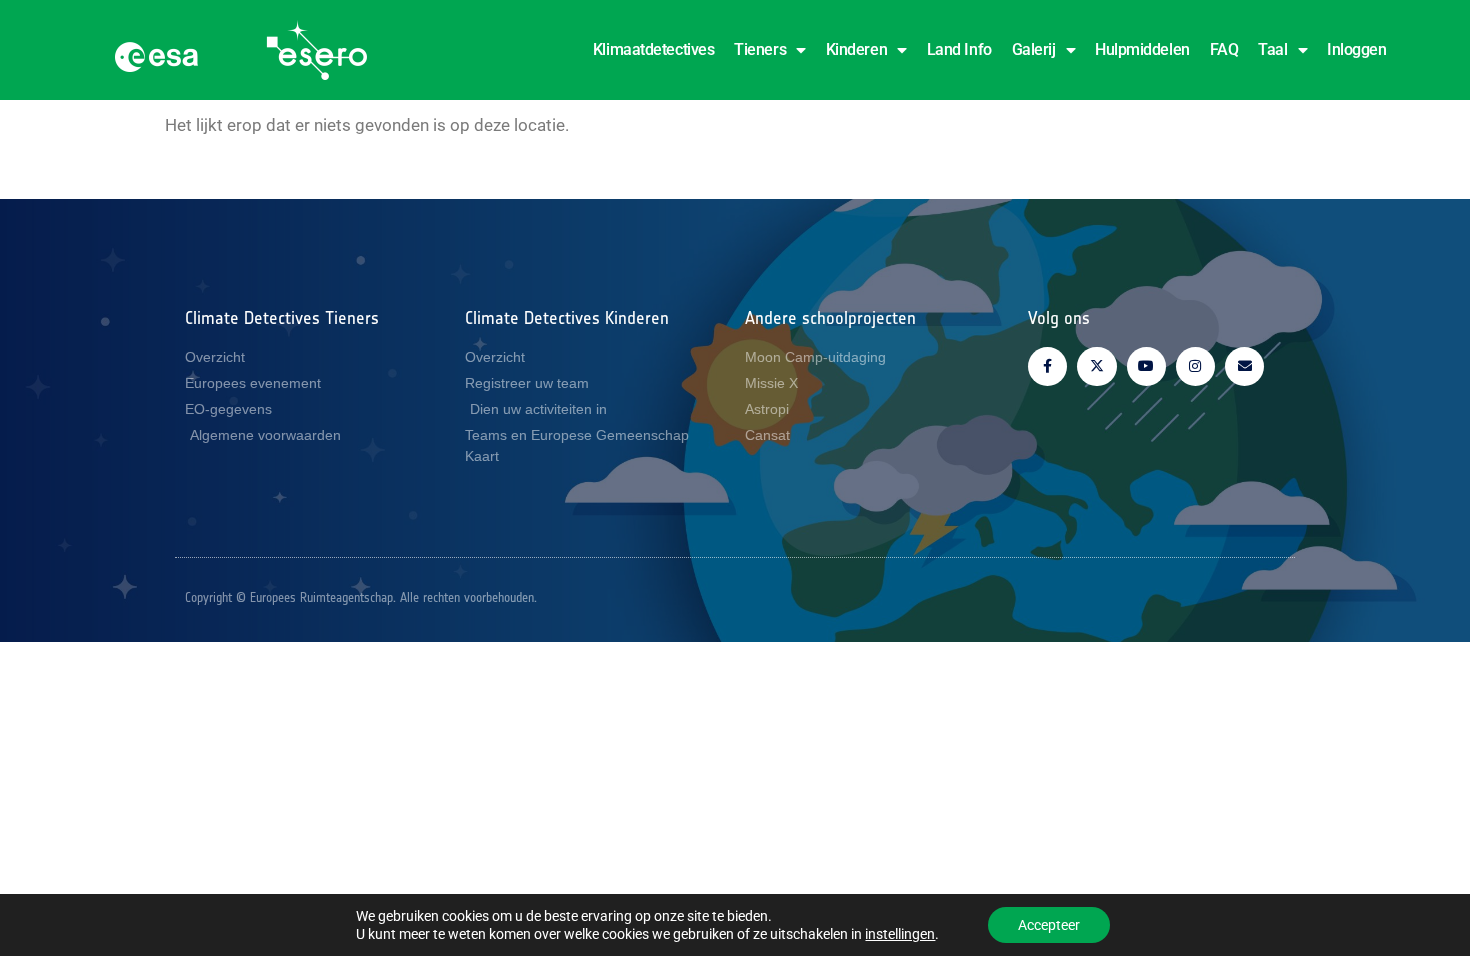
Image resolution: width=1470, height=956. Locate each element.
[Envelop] (1244, 366)
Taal (1272, 49)
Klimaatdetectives (653, 49)
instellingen (900, 934)
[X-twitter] (1096, 366)
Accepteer (1049, 925)
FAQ (1224, 49)
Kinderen (856, 49)
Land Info (959, 49)
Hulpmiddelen (1142, 49)
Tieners (760, 49)
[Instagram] (1195, 366)
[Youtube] (1146, 366)
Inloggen (1356, 49)
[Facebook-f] (1047, 366)
